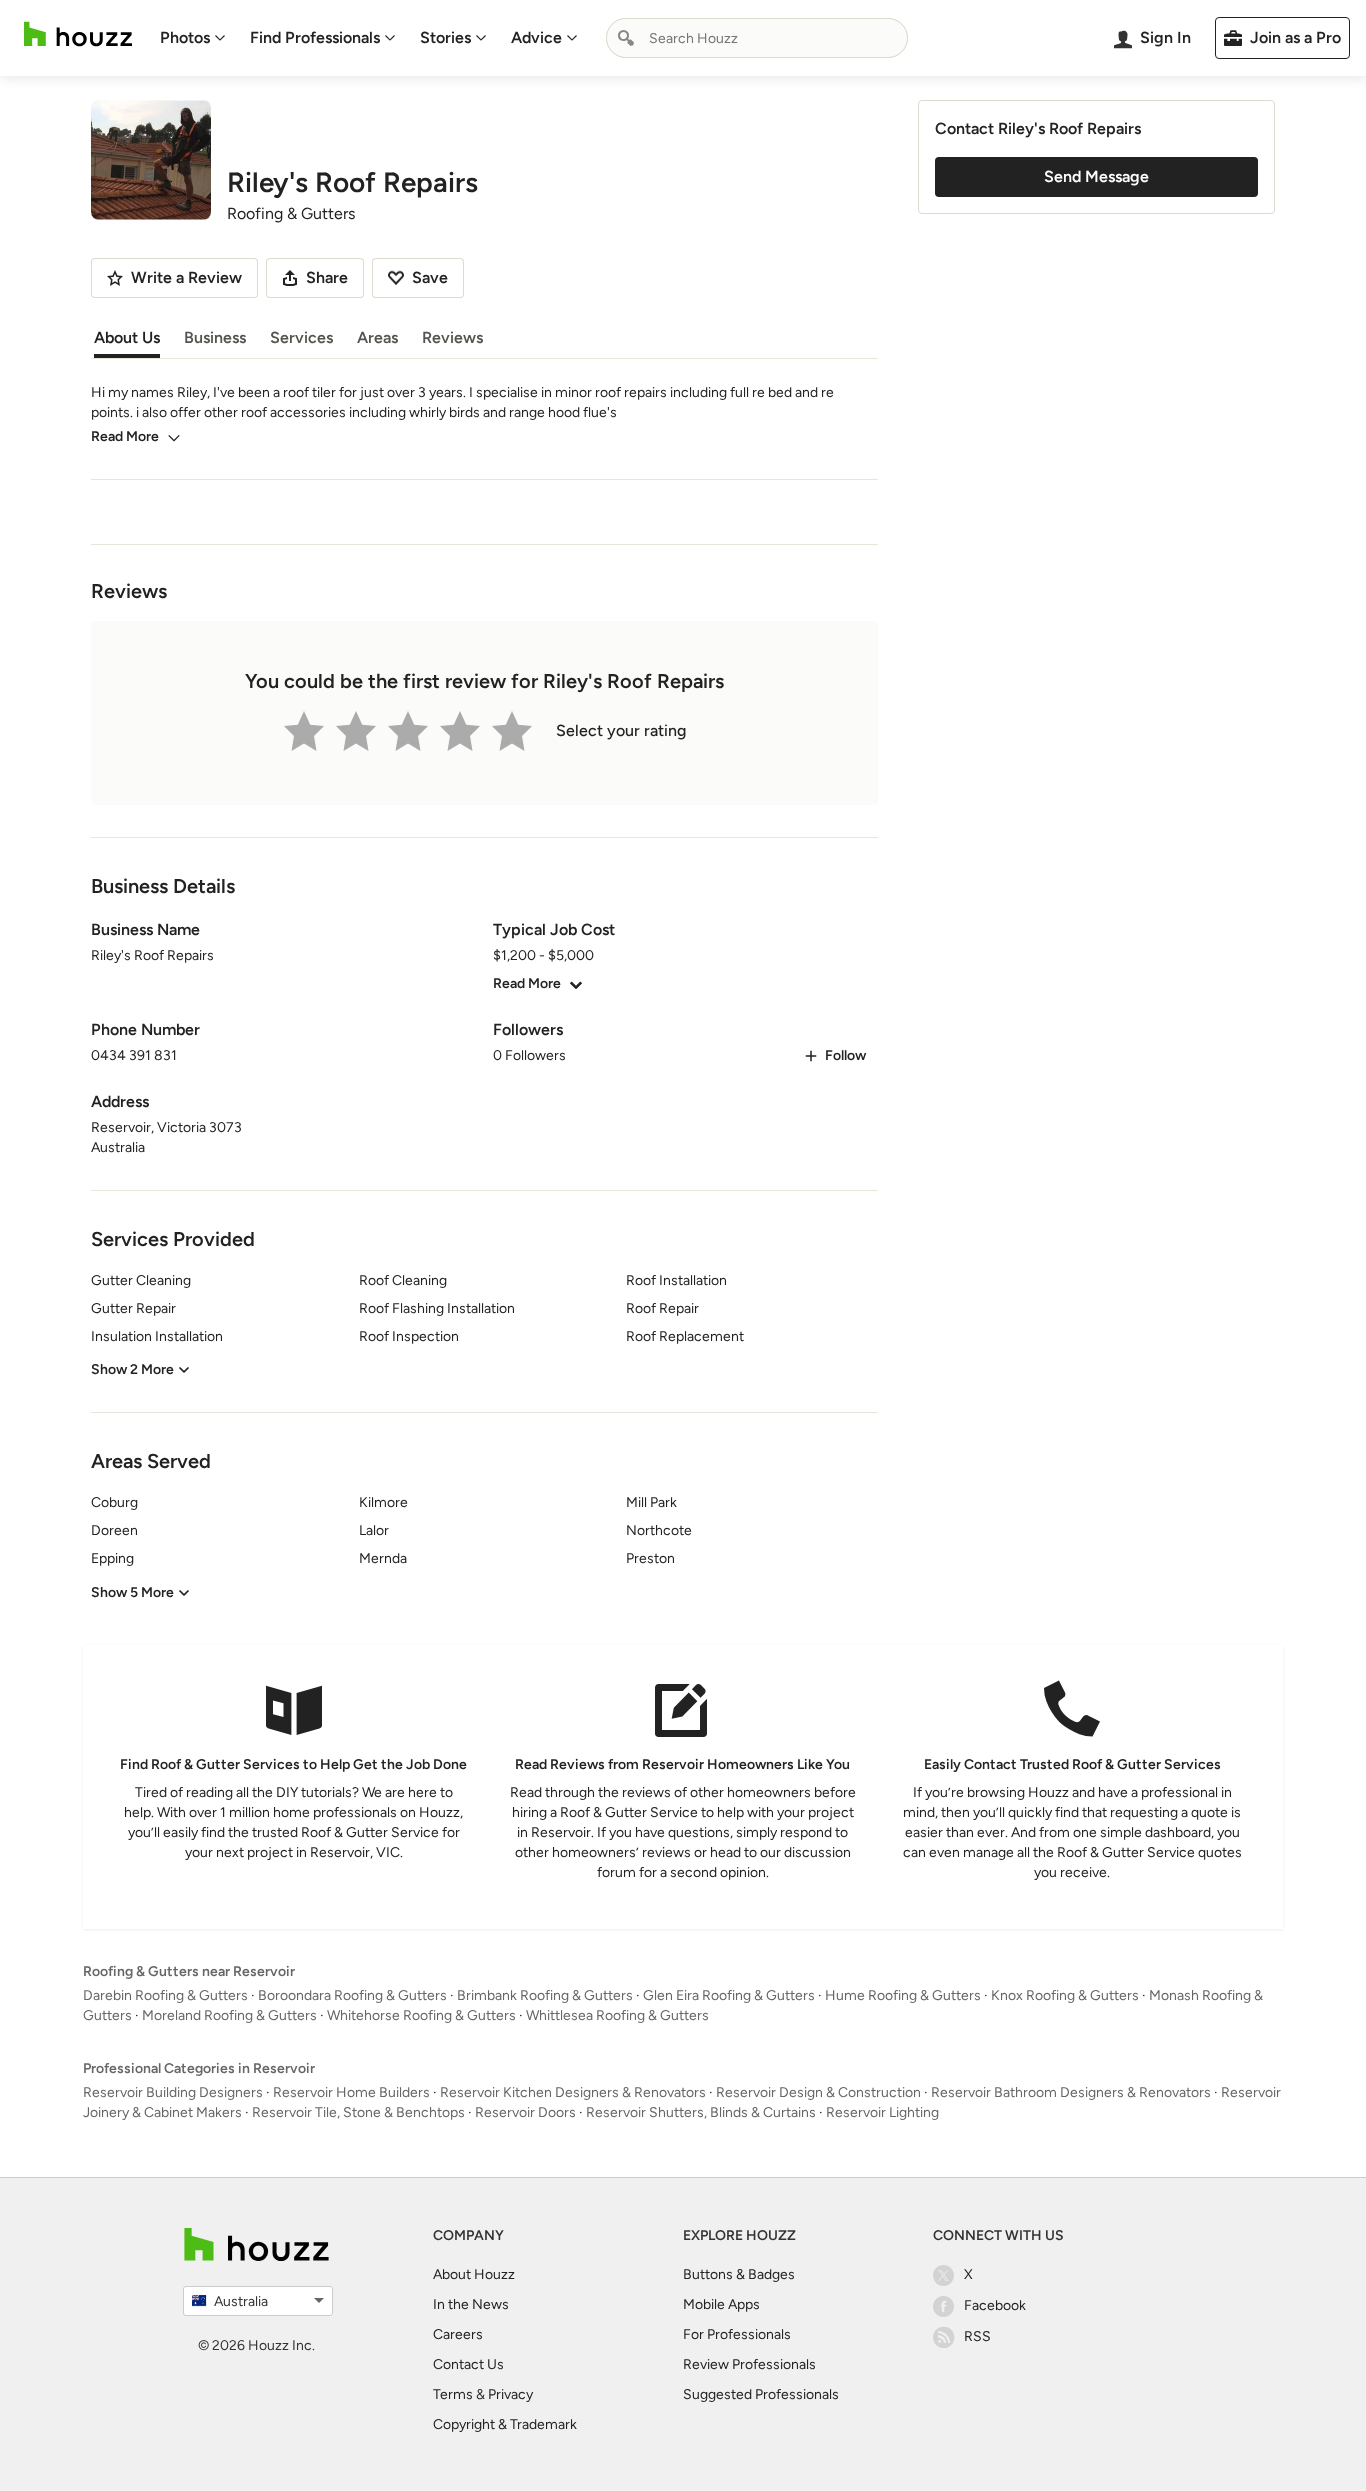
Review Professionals (749, 2364)
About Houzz (474, 2274)
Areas (377, 337)
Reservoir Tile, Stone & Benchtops (358, 2112)
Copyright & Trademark (505, 2424)
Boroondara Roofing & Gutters (352, 1995)
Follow (845, 1055)
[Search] (626, 38)
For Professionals (737, 2334)
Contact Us (468, 2364)
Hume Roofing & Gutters (903, 1995)
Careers (458, 2334)
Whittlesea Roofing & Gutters (617, 2015)
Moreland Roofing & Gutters (229, 2015)
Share (327, 277)
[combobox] (757, 38)
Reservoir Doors (525, 2112)
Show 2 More (132, 1369)
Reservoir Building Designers (173, 2092)
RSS (977, 2336)
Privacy (510, 2394)
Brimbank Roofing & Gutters (545, 1995)
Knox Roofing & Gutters (1065, 1995)
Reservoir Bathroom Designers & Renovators (1071, 2092)
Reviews (452, 337)
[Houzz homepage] (78, 34)
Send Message (1096, 176)
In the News (471, 2304)
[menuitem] (193, 38)
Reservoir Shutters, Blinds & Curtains (701, 2112)
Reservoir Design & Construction (818, 2092)
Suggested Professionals (761, 2394)
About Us (127, 337)
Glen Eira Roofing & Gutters (729, 1995)
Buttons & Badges (739, 2274)
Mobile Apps (721, 2304)
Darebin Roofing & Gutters (165, 1995)
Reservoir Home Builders (351, 2092)
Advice (536, 37)
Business (215, 337)
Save (430, 277)
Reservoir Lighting (882, 2112)
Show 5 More (132, 1592)
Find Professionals (315, 37)
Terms (453, 2394)
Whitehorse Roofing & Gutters (421, 2015)
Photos (185, 37)
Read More (125, 436)
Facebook (995, 2305)
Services (301, 337)
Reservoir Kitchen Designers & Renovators (573, 2092)
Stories (445, 37)
